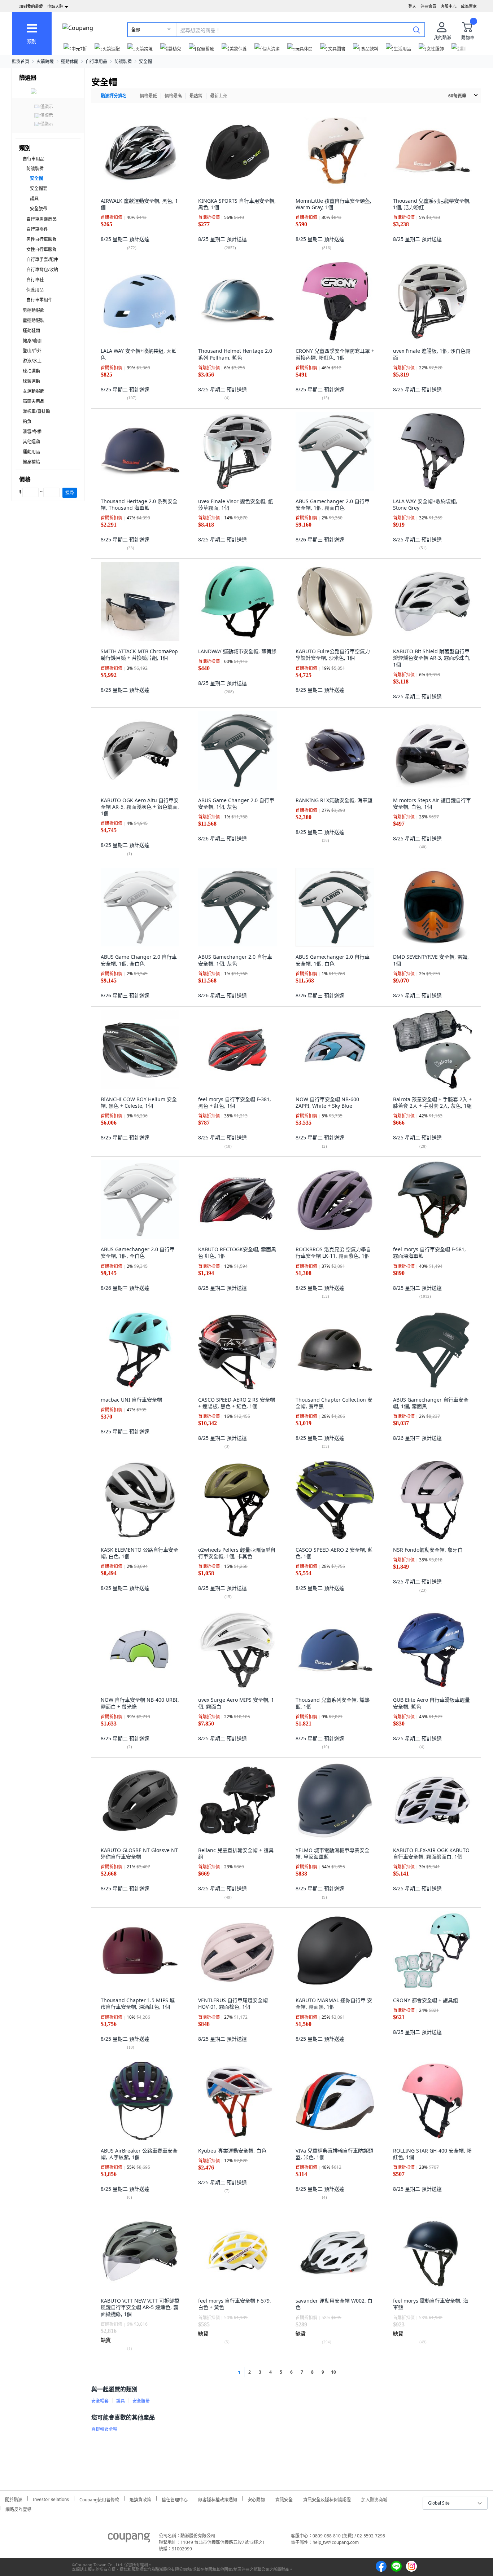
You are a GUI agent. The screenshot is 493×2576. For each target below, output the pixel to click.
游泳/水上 (32, 361)
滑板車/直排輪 (36, 411)
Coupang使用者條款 (99, 2499)
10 (333, 2372)
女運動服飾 (34, 391)
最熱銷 (196, 96)
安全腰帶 (39, 209)
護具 (34, 199)
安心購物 (256, 2499)
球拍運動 (31, 371)
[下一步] (347, 2372)
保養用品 (35, 290)
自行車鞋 (35, 280)
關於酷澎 (14, 2499)
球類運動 (31, 381)
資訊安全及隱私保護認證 (327, 2499)
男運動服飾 (34, 310)
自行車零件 (37, 229)
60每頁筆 (457, 96)
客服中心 (449, 6)
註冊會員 (428, 6)
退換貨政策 (140, 2499)
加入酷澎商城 (374, 2499)
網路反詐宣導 (18, 2508)
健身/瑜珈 (32, 341)
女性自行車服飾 (42, 249)
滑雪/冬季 (32, 432)
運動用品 (31, 452)
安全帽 (145, 61)
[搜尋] (416, 30)
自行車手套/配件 (42, 260)
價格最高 (173, 96)
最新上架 (219, 96)
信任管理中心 (175, 2499)
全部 (136, 30)
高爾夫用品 (34, 401)
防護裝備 (123, 61)
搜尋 (70, 493)
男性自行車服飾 (42, 239)
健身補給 (31, 462)
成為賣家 (469, 6)
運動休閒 (70, 61)
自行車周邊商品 (42, 219)
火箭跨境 (45, 61)
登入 (412, 6)
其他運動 (31, 442)
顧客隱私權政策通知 (218, 2499)
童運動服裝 (34, 320)
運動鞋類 (31, 331)
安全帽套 (39, 188)
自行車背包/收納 (42, 270)
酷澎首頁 (21, 61)
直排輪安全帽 (104, 2429)
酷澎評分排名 (114, 96)
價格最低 (148, 96)
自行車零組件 (39, 300)
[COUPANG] (129, 2539)
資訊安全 (284, 2499)
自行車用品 (96, 61)
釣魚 (27, 421)
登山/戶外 (32, 351)
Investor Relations (51, 2498)
